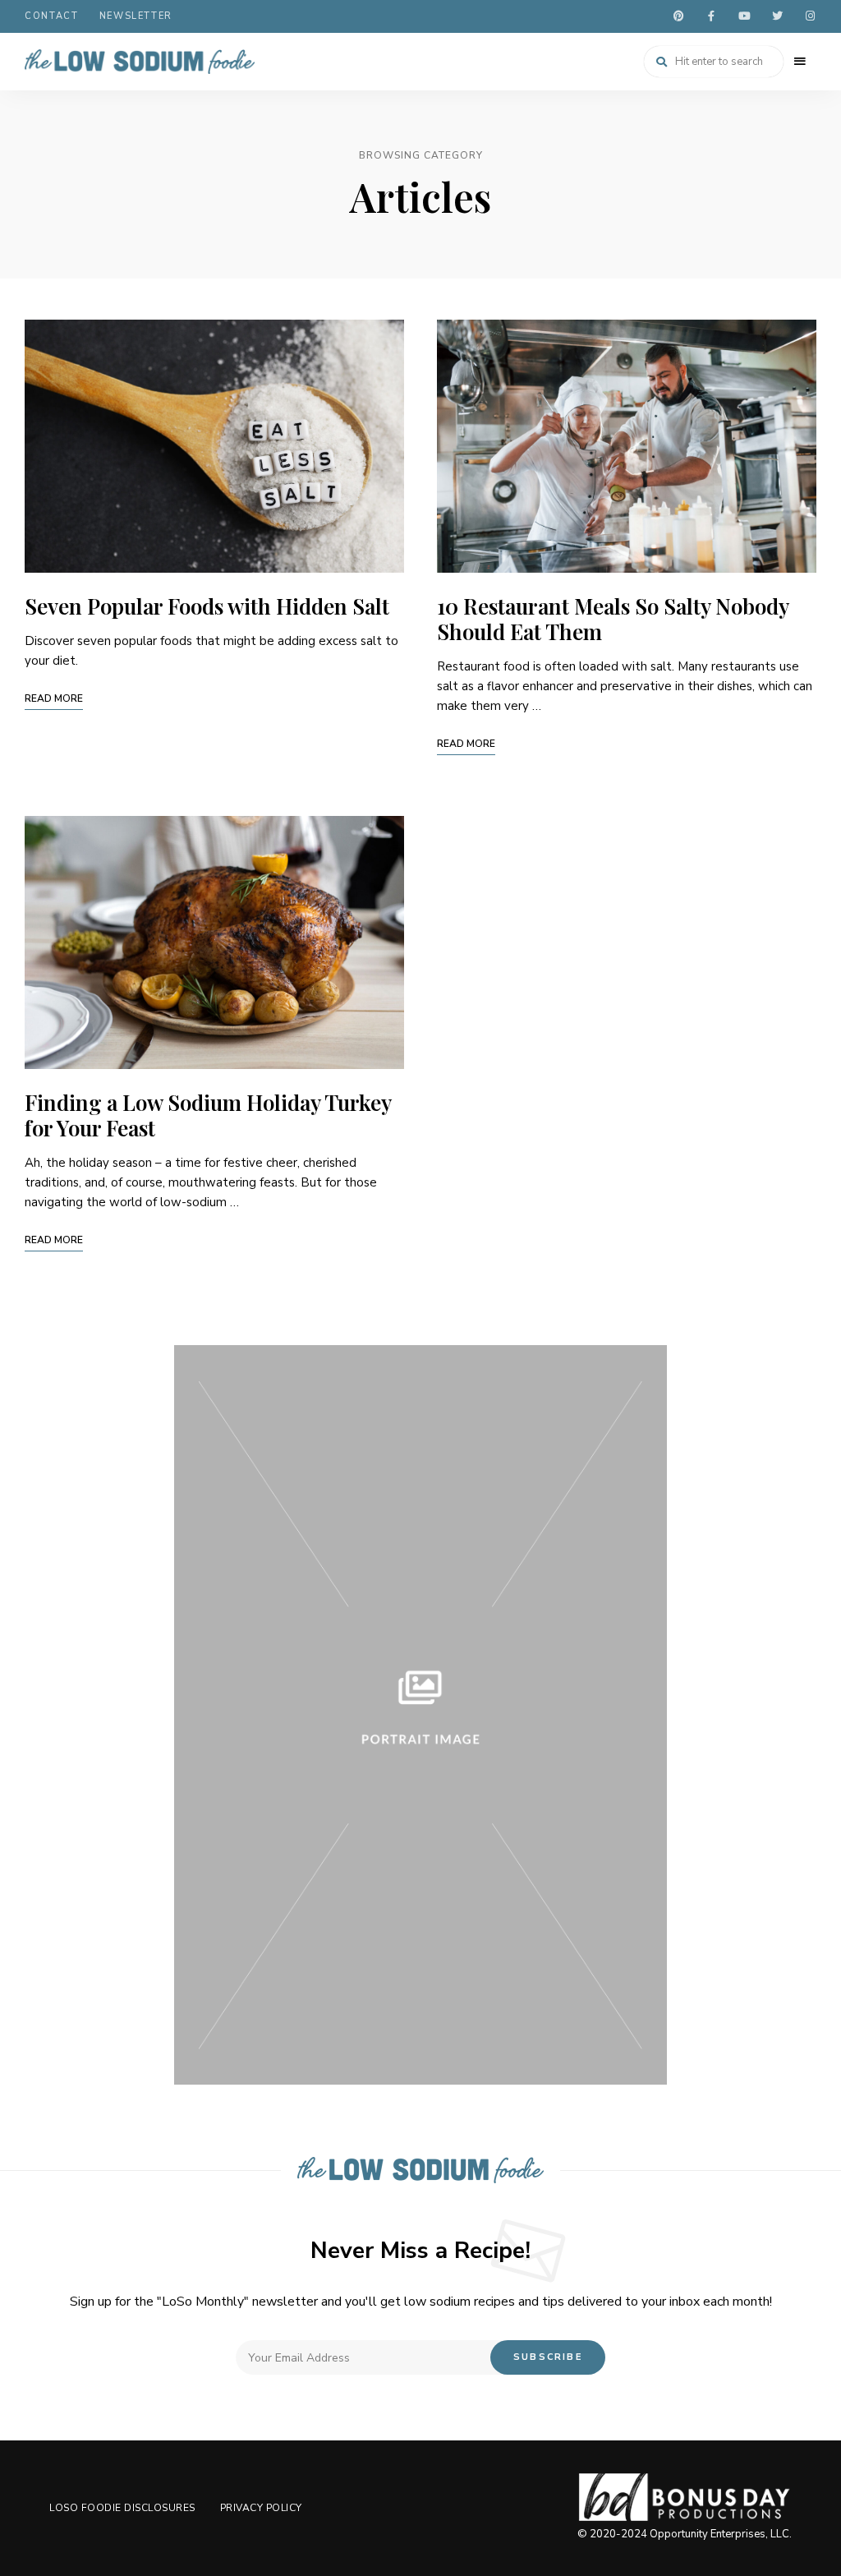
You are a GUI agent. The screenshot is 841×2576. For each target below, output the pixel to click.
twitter (777, 16)
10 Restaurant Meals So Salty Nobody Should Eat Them (613, 619)
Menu (800, 62)
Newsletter (136, 16)
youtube (744, 16)
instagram (810, 16)
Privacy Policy (261, 2508)
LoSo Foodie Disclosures (122, 2508)
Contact (52, 16)
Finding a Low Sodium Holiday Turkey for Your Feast (208, 1115)
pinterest (678, 16)
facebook (711, 16)
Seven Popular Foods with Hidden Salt (207, 606)
